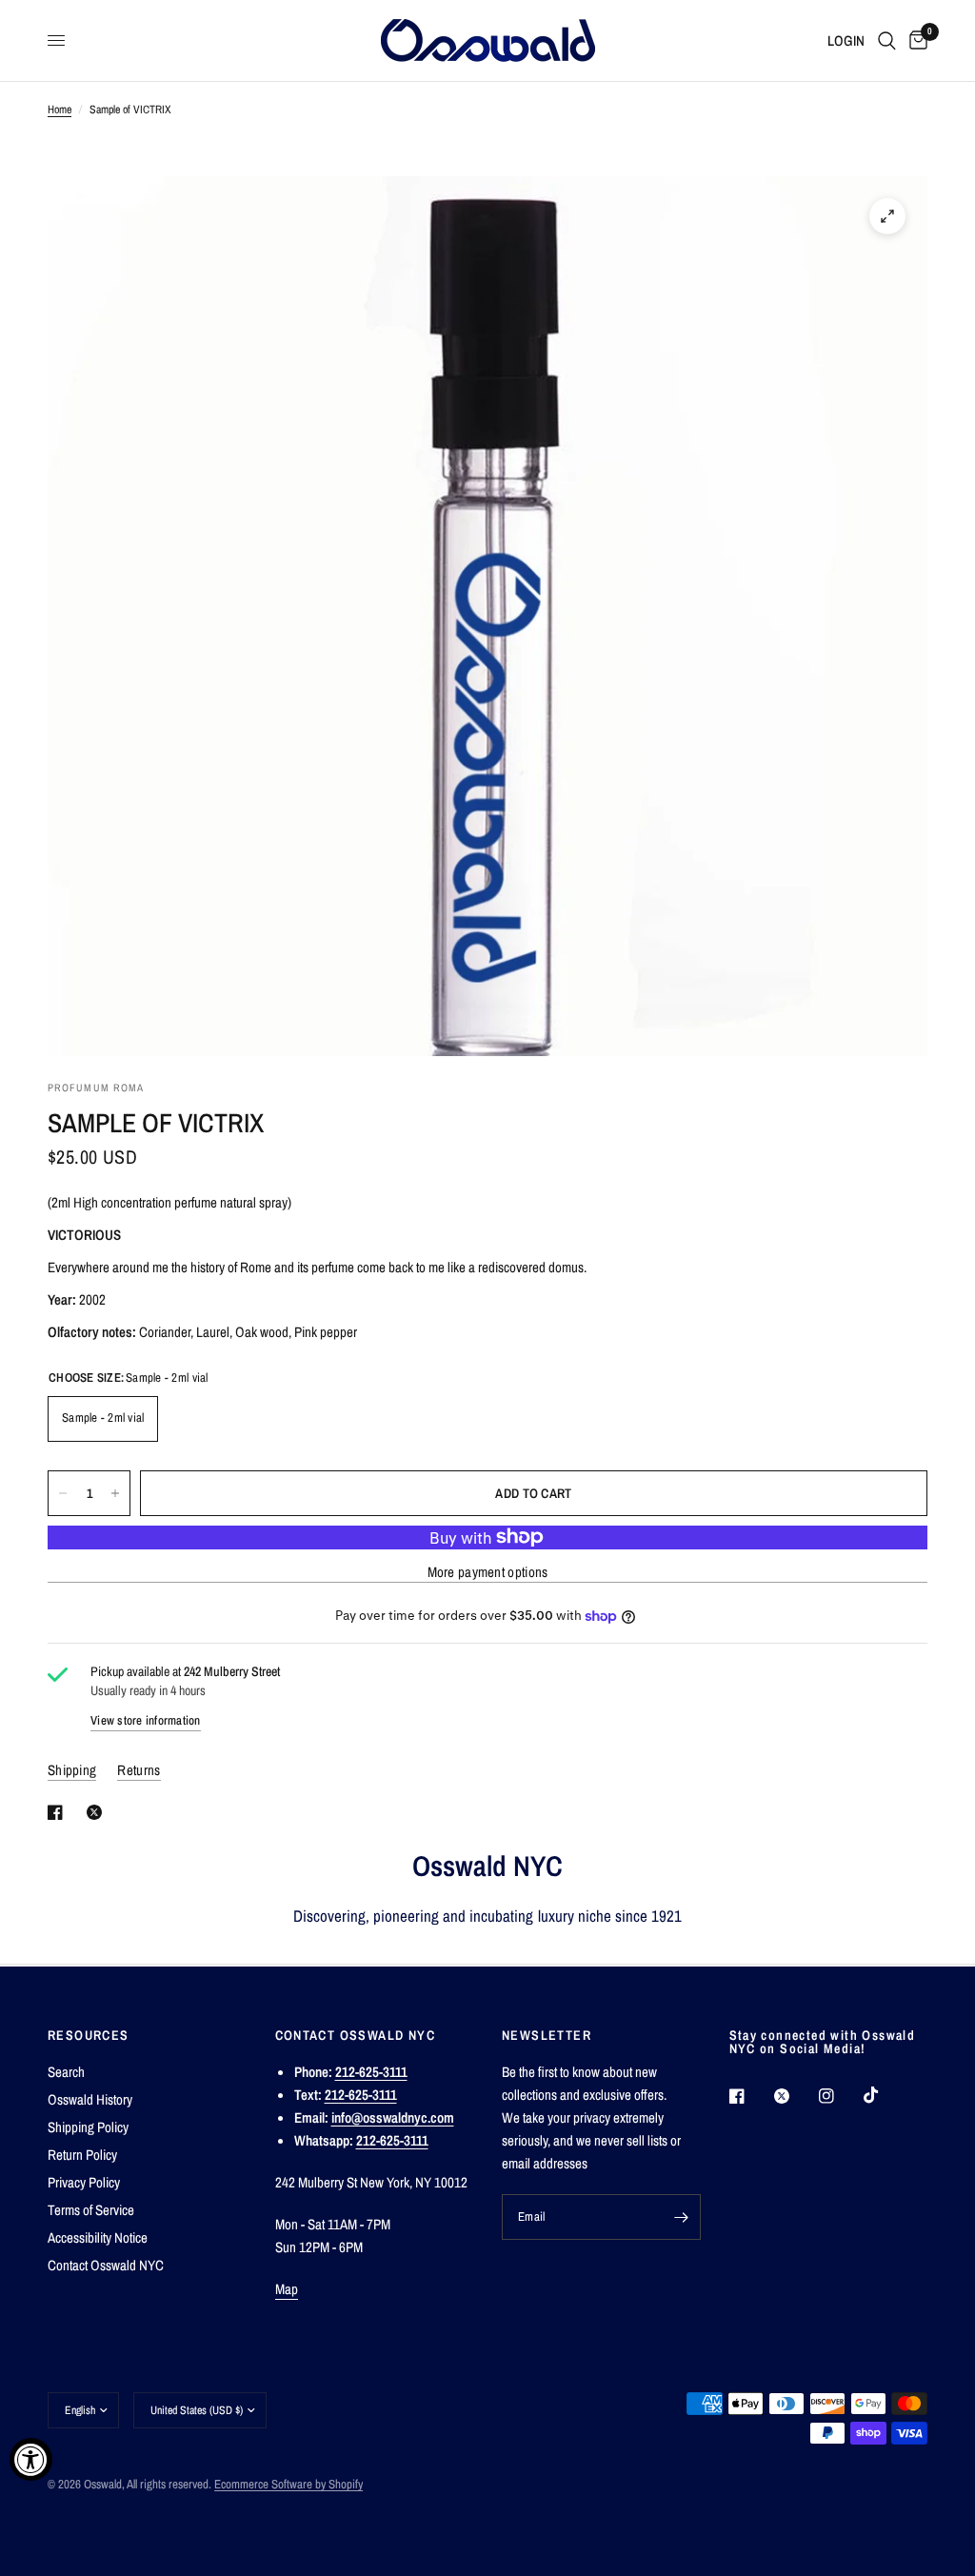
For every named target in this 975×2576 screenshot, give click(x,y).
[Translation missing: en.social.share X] (98, 1812)
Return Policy (82, 2155)
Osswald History (90, 2099)
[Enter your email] (682, 2217)
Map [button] (287, 2289)
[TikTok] (885, 2095)
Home (60, 110)
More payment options (488, 1572)
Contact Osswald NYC (106, 2265)
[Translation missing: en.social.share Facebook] (59, 1812)
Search (66, 2072)
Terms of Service (91, 2210)
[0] (915, 40)
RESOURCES (89, 2035)
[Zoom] (887, 216)
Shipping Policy (88, 2127)
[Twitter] (795, 2096)
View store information (146, 1720)
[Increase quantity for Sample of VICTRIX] (115, 1493)
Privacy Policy (84, 2182)
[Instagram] (840, 2096)
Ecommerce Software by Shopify (289, 2484)
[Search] (887, 40)
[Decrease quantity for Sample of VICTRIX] (63, 1493)
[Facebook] (750, 2096)
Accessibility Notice (98, 2237)
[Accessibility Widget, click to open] (31, 2459)
